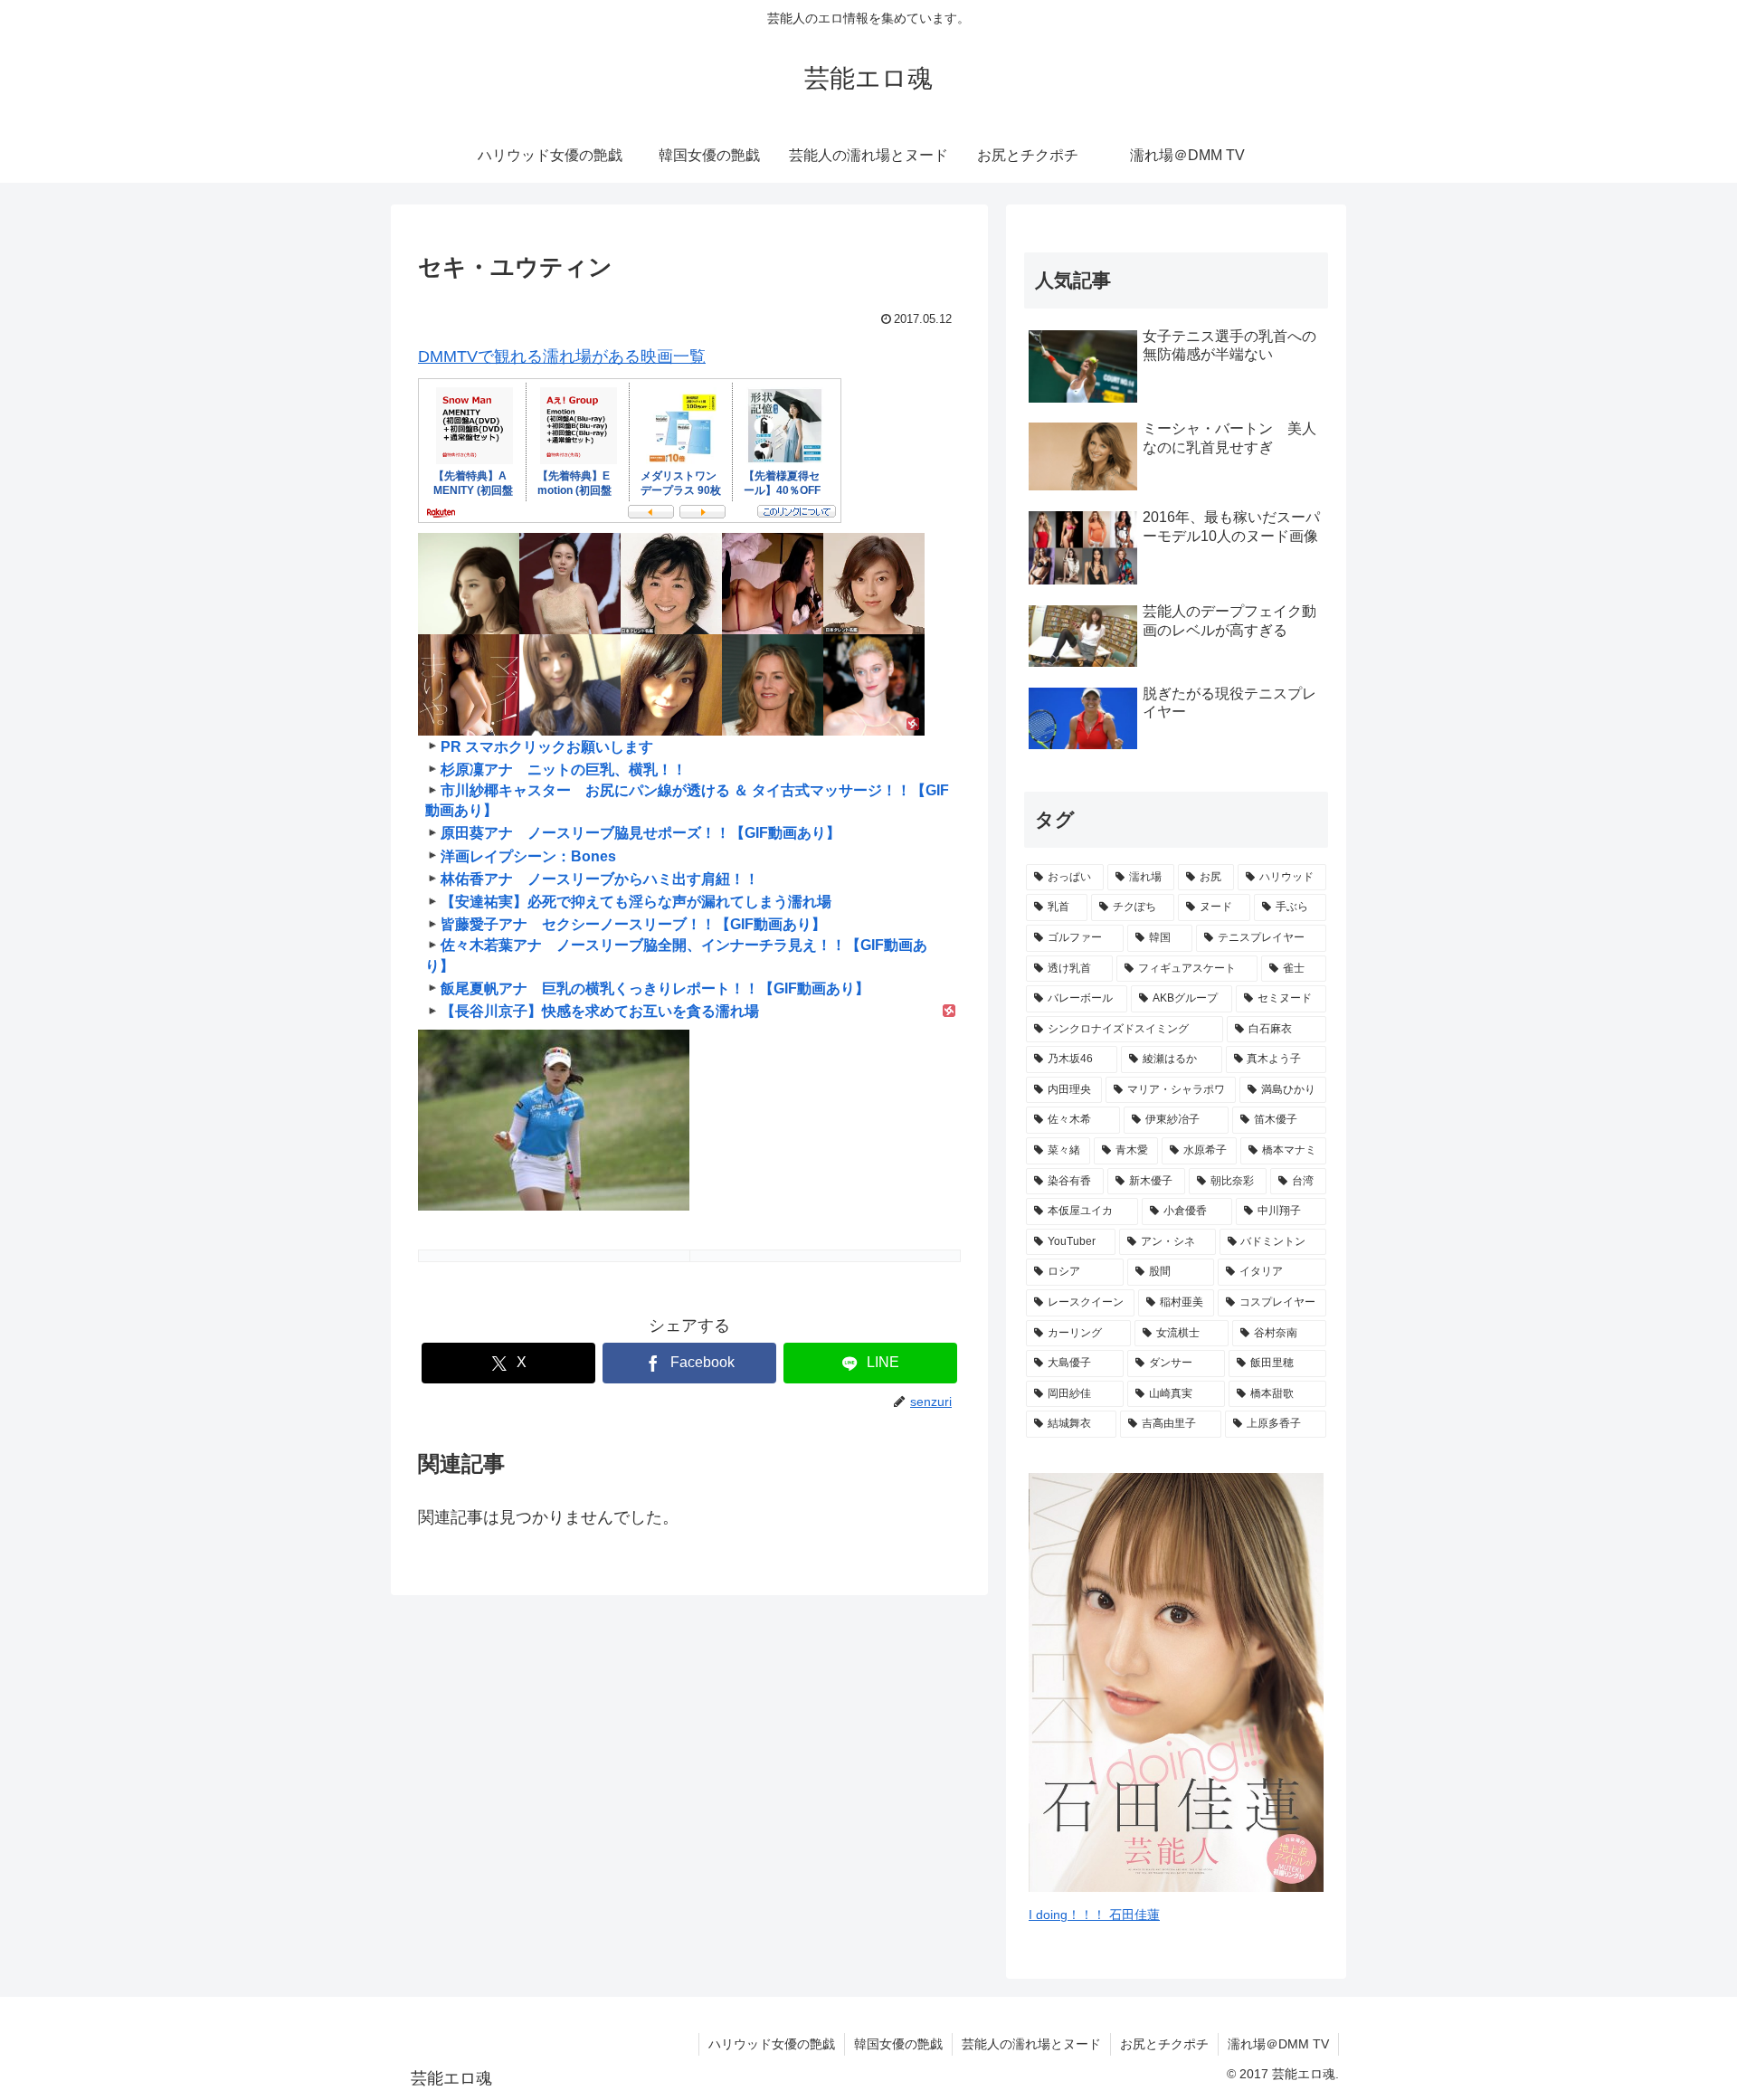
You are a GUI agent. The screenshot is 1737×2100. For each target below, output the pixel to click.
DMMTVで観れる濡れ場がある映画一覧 (562, 356)
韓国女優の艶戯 (898, 2044)
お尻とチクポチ (1164, 2044)
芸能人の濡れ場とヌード (1031, 2044)
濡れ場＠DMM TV (1278, 2044)
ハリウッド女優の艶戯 (772, 2044)
